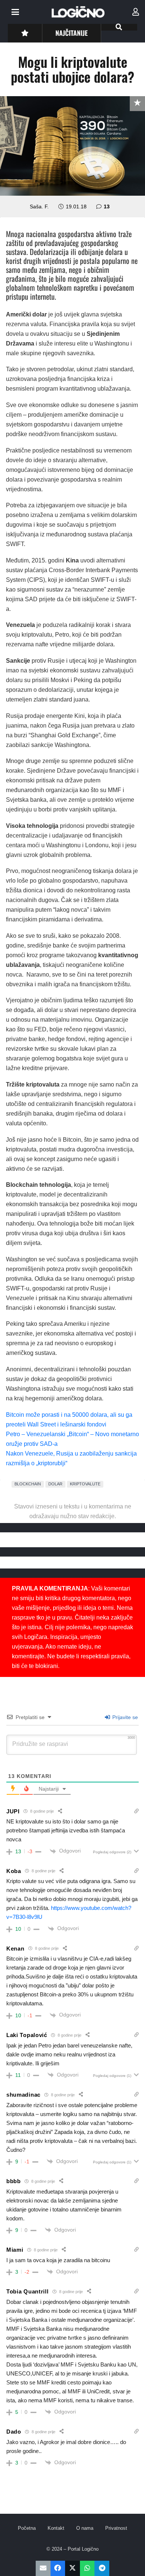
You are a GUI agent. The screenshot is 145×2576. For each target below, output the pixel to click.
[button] (15, 12)
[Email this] (43, 2568)
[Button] (25, 33)
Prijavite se (124, 1717)
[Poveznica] (136, 12)
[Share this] (58, 2568)
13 (107, 206)
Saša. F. (39, 206)
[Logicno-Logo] (78, 12)
